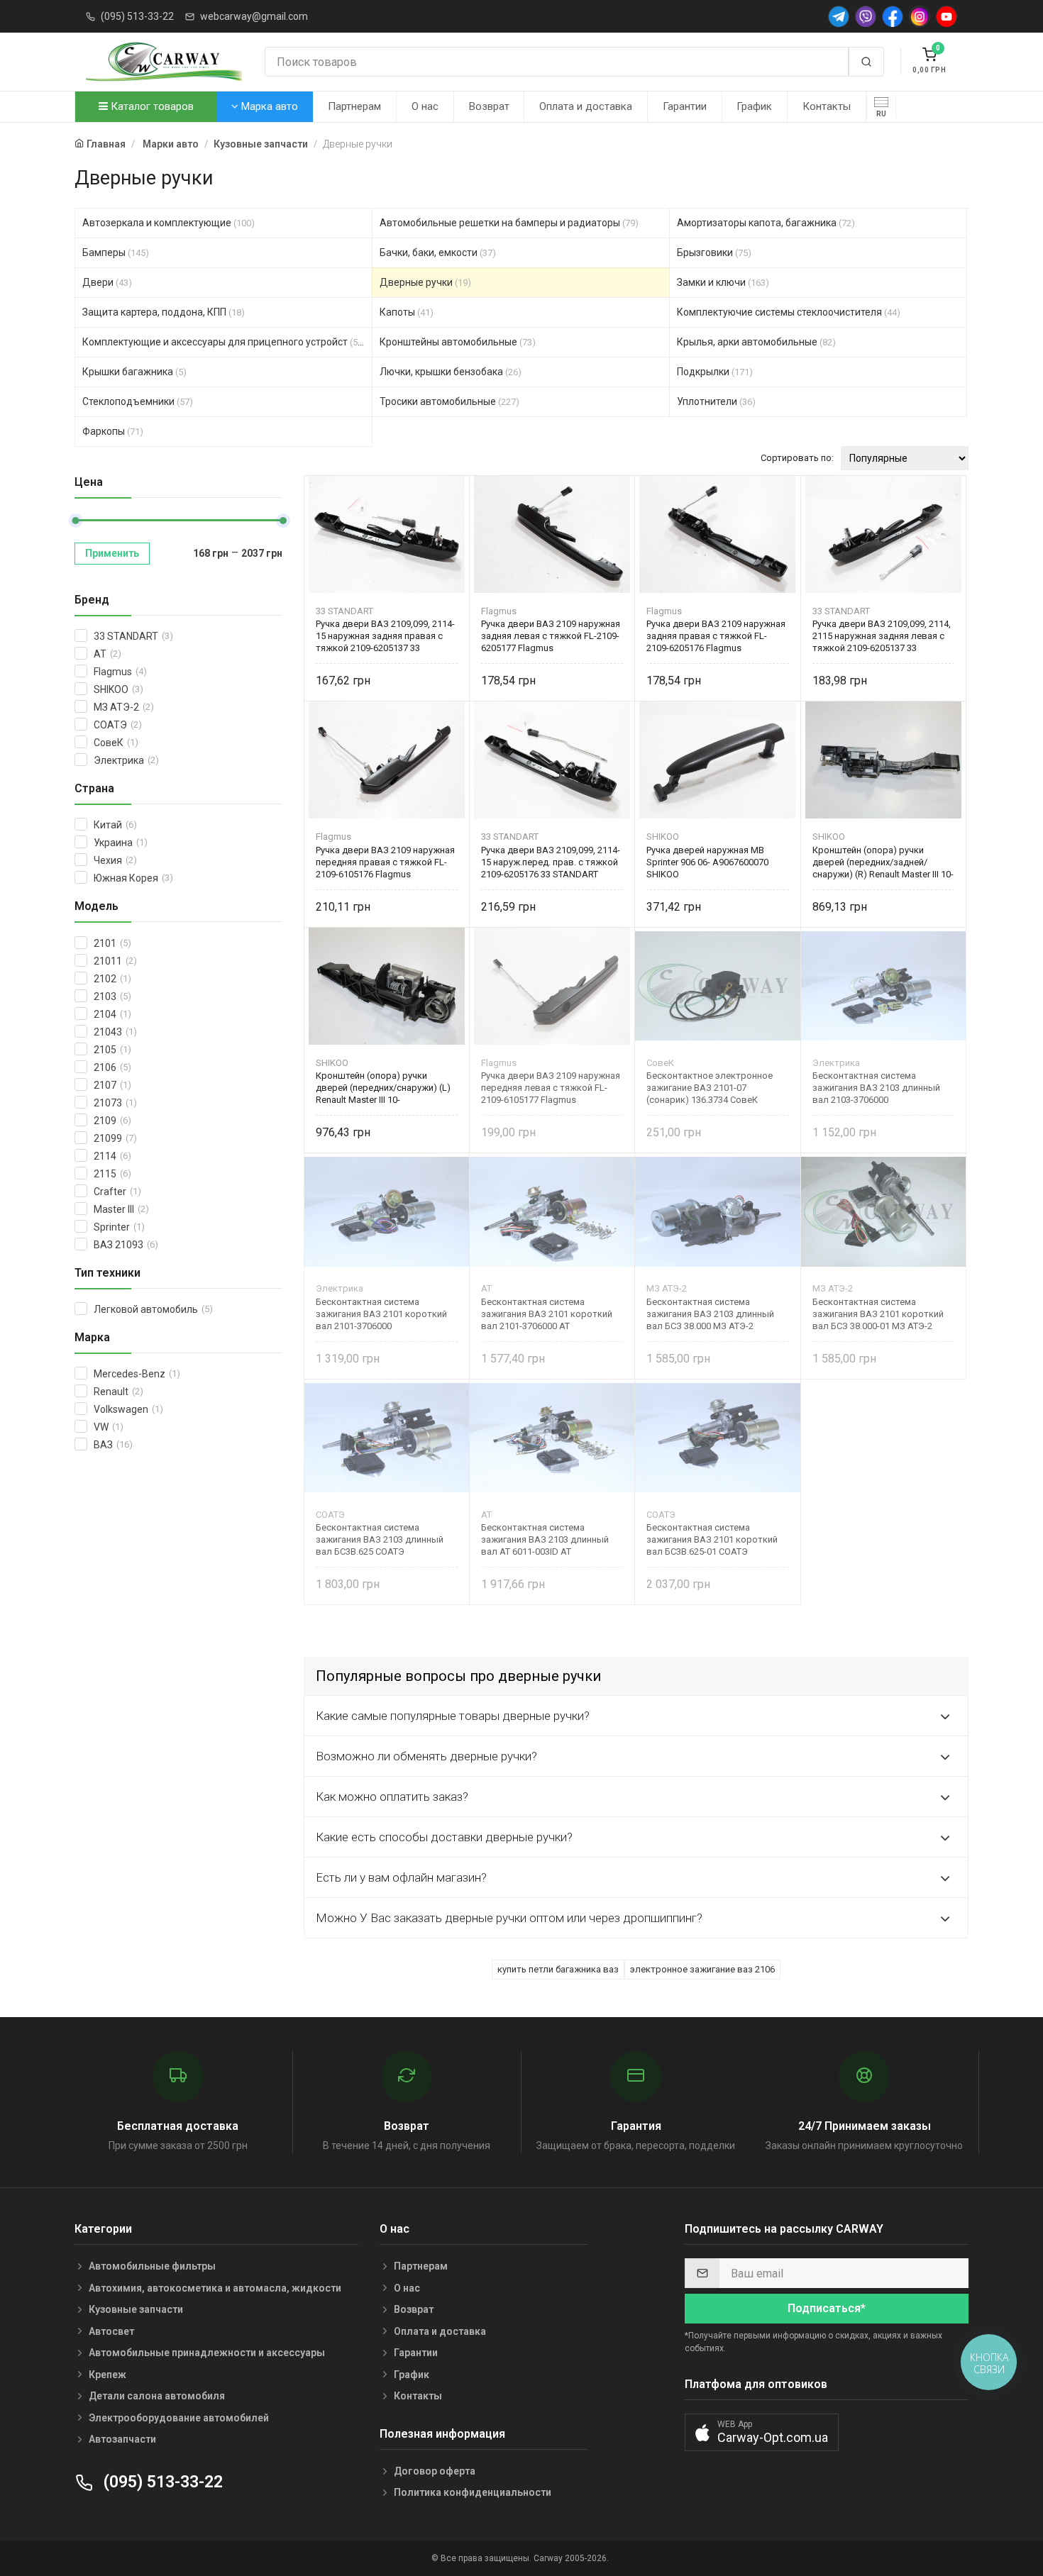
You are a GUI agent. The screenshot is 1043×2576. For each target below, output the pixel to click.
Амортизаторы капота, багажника (766, 223)
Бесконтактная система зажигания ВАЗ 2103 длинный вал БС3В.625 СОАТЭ (380, 1539)
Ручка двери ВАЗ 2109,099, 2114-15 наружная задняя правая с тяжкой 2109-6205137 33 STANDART (385, 636)
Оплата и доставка (586, 106)
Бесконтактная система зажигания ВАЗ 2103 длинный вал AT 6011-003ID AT (545, 1539)
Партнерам (354, 106)
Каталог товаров (151, 106)
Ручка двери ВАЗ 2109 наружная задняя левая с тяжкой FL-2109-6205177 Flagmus (551, 636)
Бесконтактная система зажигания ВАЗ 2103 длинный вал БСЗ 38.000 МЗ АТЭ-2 (710, 1314)
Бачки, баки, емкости (438, 252)
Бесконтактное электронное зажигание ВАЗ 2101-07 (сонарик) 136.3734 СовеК (710, 1088)
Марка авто (268, 106)
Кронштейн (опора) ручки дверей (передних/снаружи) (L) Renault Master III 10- (383, 1088)
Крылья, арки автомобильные (756, 342)
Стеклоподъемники (138, 401)
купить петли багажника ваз (558, 1969)
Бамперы (116, 252)
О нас (425, 106)
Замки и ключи (723, 282)
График (754, 106)
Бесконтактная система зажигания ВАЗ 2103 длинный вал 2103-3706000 (876, 1088)
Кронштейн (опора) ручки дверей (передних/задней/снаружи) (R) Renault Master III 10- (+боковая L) (883, 862)
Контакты (827, 106)
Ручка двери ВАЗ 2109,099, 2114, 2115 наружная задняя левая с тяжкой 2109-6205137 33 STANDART (882, 636)
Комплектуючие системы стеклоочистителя (789, 312)
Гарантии (685, 106)
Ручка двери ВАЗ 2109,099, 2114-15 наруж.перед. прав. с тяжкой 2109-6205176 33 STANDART (551, 862)
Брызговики (714, 252)
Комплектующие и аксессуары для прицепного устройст (224, 342)
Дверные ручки (425, 282)
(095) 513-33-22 (137, 16)
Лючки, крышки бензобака (451, 372)
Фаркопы (113, 431)
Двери (107, 282)
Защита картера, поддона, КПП (164, 312)
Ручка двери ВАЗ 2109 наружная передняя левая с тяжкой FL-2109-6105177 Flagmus (551, 1088)
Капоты (407, 312)
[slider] (75, 521)
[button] (762, 2432)
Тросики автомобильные (449, 401)
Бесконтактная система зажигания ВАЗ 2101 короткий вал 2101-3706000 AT (547, 1314)
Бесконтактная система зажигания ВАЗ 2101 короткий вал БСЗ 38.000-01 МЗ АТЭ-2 (878, 1314)
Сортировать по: (797, 458)
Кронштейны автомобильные (458, 342)
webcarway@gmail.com (254, 16)
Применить (112, 553)
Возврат (489, 106)
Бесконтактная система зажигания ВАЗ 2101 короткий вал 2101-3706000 (381, 1314)
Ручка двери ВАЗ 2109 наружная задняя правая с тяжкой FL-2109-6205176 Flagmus (716, 636)
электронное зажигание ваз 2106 (702, 1969)
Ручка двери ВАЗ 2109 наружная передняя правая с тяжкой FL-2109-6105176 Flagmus (385, 862)
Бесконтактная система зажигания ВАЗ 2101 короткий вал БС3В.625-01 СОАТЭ (712, 1539)
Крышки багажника (134, 372)
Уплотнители (716, 401)
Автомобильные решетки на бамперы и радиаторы (509, 223)
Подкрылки (715, 372)
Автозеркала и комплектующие (169, 223)
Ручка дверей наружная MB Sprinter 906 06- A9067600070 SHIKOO (707, 862)
